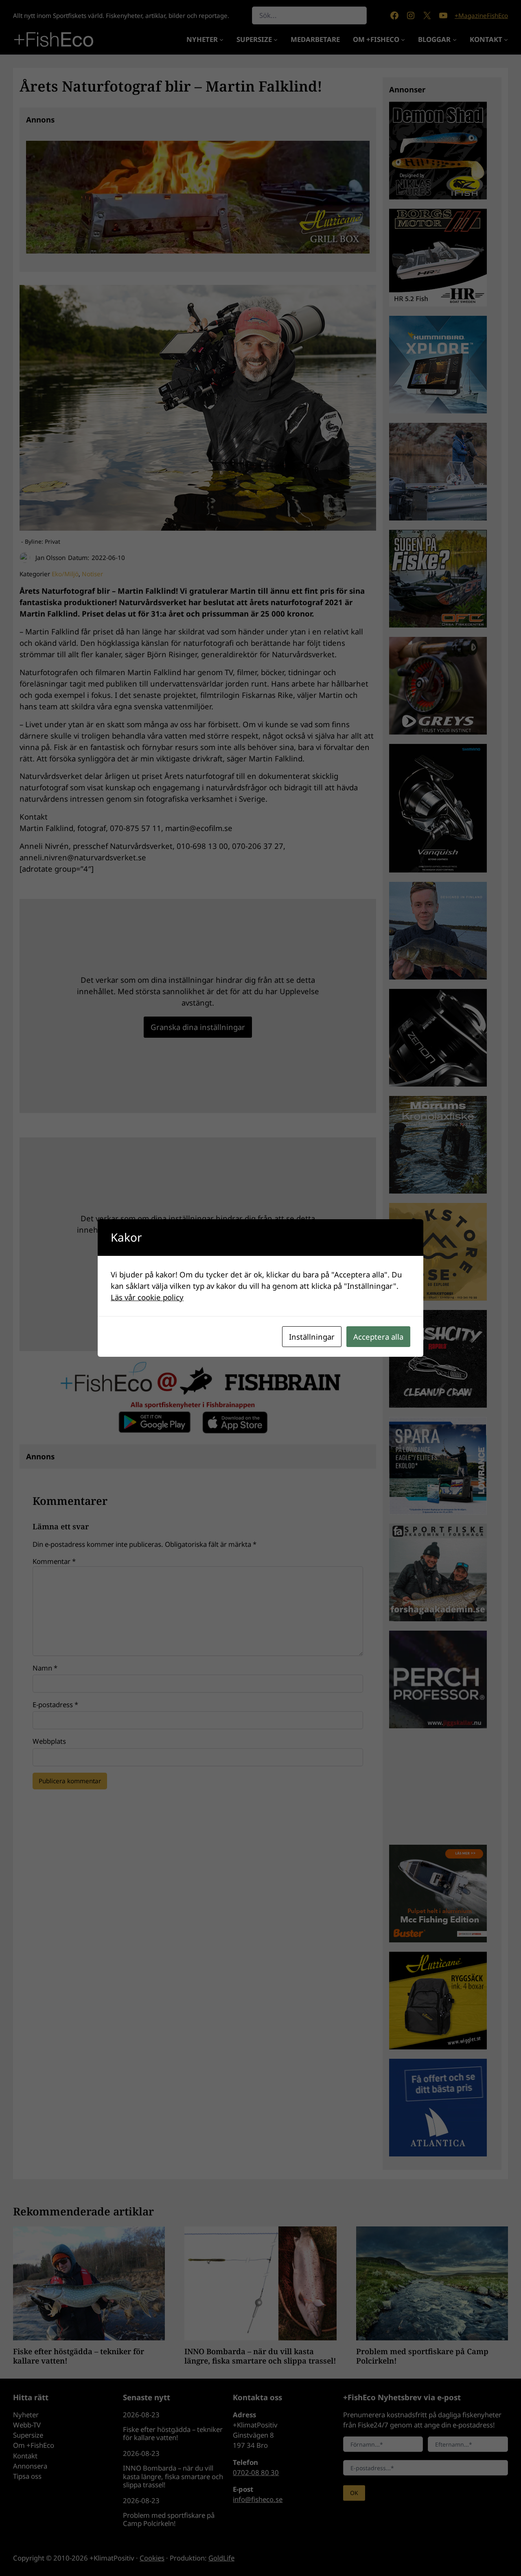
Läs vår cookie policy (147, 1297)
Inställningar (312, 1337)
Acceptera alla (378, 1337)
